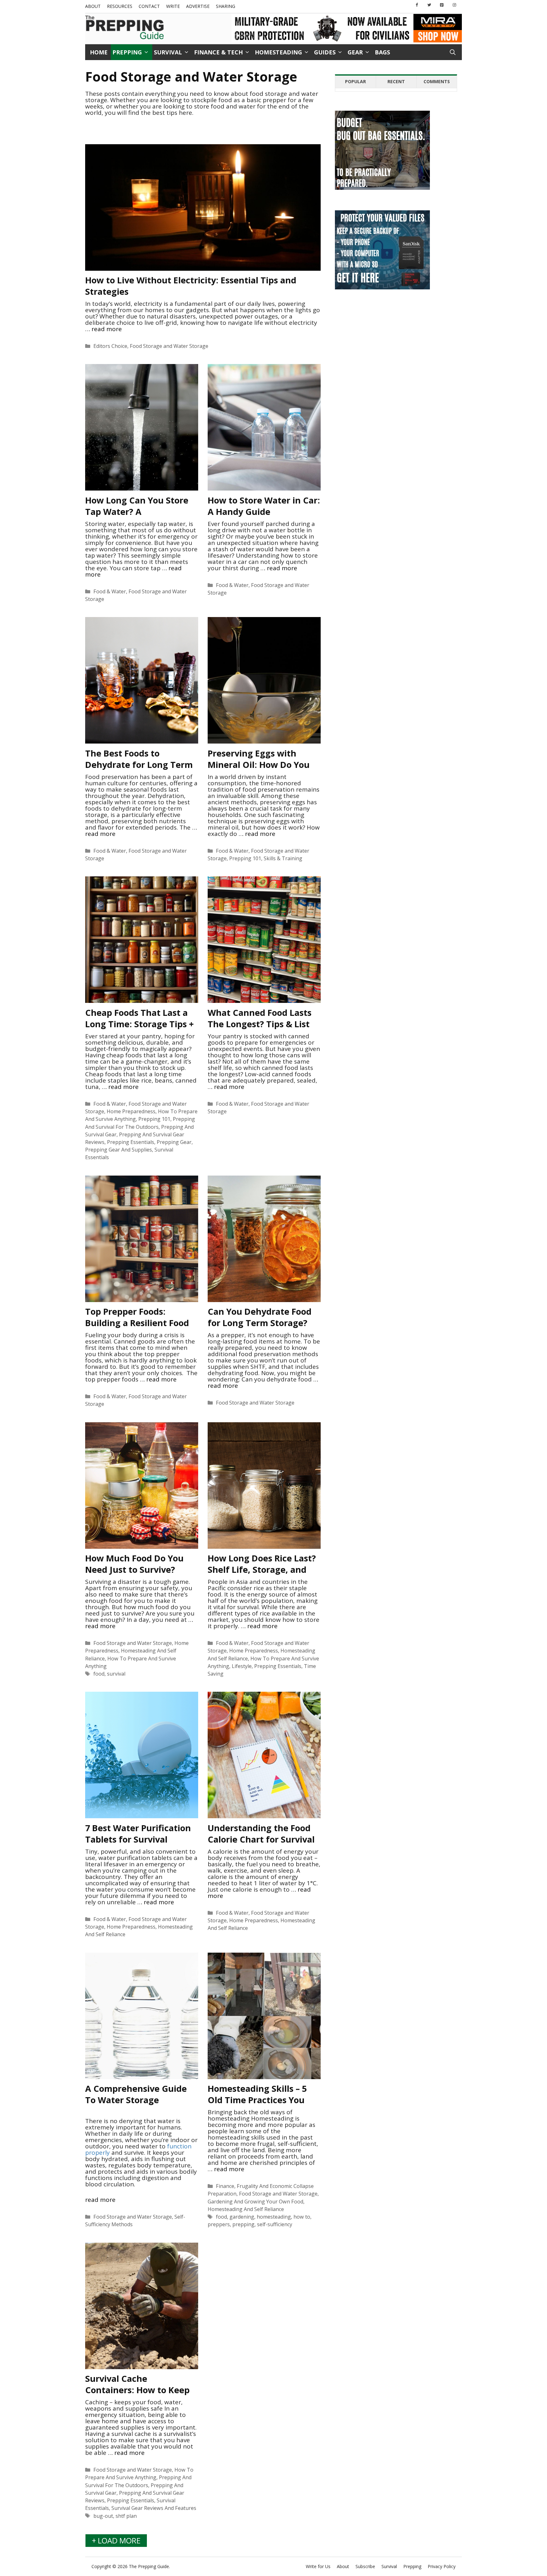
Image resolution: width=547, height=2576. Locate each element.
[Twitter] (429, 5)
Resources (120, 6)
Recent (396, 81)
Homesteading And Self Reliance (246, 2209)
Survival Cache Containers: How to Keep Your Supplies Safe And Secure (137, 2396)
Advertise (198, 6)
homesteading (274, 2217)
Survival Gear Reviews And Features (154, 2508)
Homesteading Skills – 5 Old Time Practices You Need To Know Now (257, 2100)
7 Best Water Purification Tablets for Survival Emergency (138, 1839)
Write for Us (318, 2566)
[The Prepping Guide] (125, 28)
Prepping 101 (245, 858)
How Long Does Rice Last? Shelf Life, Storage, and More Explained (262, 1569)
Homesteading (278, 52)
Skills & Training (283, 858)
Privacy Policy (442, 2566)
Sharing (226, 6)
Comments (437, 81)
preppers (219, 2224)
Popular (355, 81)
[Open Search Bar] (453, 52)
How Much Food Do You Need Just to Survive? (134, 1564)
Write (173, 6)
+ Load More (116, 2540)
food (99, 1674)
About (93, 6)
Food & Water (110, 591)
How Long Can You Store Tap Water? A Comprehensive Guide (137, 512)
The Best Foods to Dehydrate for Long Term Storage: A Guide (139, 765)
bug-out (103, 2516)
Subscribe (365, 2566)
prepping (243, 2224)
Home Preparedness (131, 1111)
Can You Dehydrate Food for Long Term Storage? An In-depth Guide (260, 1323)
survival (116, 1674)
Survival (168, 52)
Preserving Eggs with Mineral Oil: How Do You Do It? (259, 765)
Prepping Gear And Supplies (119, 1150)
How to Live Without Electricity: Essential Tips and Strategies (191, 286)
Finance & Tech (218, 52)
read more (107, 329)
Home (99, 52)
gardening (242, 2217)
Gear (355, 52)
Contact (149, 6)
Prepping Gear (174, 1142)
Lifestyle (242, 1666)
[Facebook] (417, 5)
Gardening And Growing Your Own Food (255, 2202)
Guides (325, 52)
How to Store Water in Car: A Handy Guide (264, 506)
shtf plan (126, 2516)
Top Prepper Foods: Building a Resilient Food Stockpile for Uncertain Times (137, 1328)
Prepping (127, 52)
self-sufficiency (275, 2224)
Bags (382, 52)
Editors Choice (110, 346)
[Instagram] (454, 5)
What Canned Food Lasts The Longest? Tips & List (260, 1018)
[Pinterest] (442, 5)
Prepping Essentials (131, 1142)
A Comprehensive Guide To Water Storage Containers (136, 2100)
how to (302, 2217)
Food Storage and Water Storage (169, 346)
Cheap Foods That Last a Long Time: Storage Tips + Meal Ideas (139, 1024)
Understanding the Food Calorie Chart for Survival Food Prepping (261, 1839)
